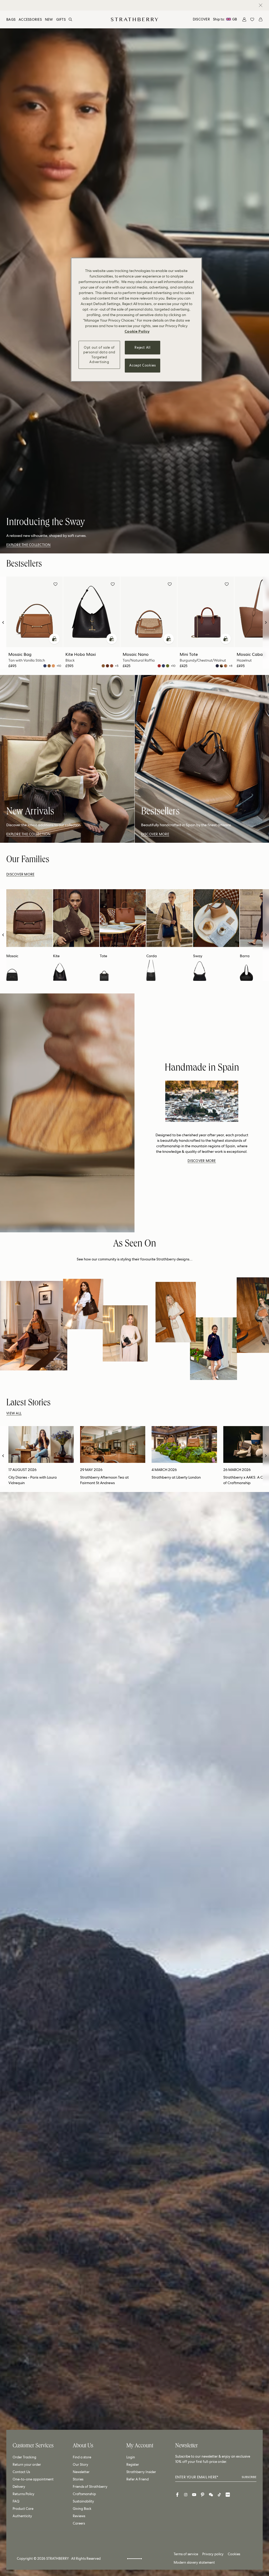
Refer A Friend (138, 2479)
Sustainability (83, 2501)
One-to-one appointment (33, 2479)
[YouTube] (194, 2495)
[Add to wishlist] (55, 585)
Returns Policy (24, 2494)
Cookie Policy (137, 331)
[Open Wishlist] (252, 19)
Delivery (19, 2487)
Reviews (79, 2516)
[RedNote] (228, 2495)
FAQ (16, 2501)
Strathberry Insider (141, 2472)
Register (133, 2465)
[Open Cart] (261, 19)
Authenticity (22, 2516)
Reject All (143, 347)
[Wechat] (211, 2495)
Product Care (23, 2509)
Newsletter (81, 2472)
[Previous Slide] (3, 623)
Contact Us (21, 2472)
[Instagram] (186, 2495)
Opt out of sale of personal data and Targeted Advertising (99, 355)
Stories (78, 2479)
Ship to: (225, 19)
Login (131, 2457)
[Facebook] (177, 2495)
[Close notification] (261, 5)
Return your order (27, 2465)
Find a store (82, 2457)
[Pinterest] (203, 2495)
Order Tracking (24, 2457)
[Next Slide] (266, 623)
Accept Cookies (142, 365)
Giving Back (82, 2509)
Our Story (81, 2465)
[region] (136, 320)
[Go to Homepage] (134, 19)
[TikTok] (219, 2495)
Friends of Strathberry (90, 2487)
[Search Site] (70, 19)
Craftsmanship (84, 2494)
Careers (79, 2523)
